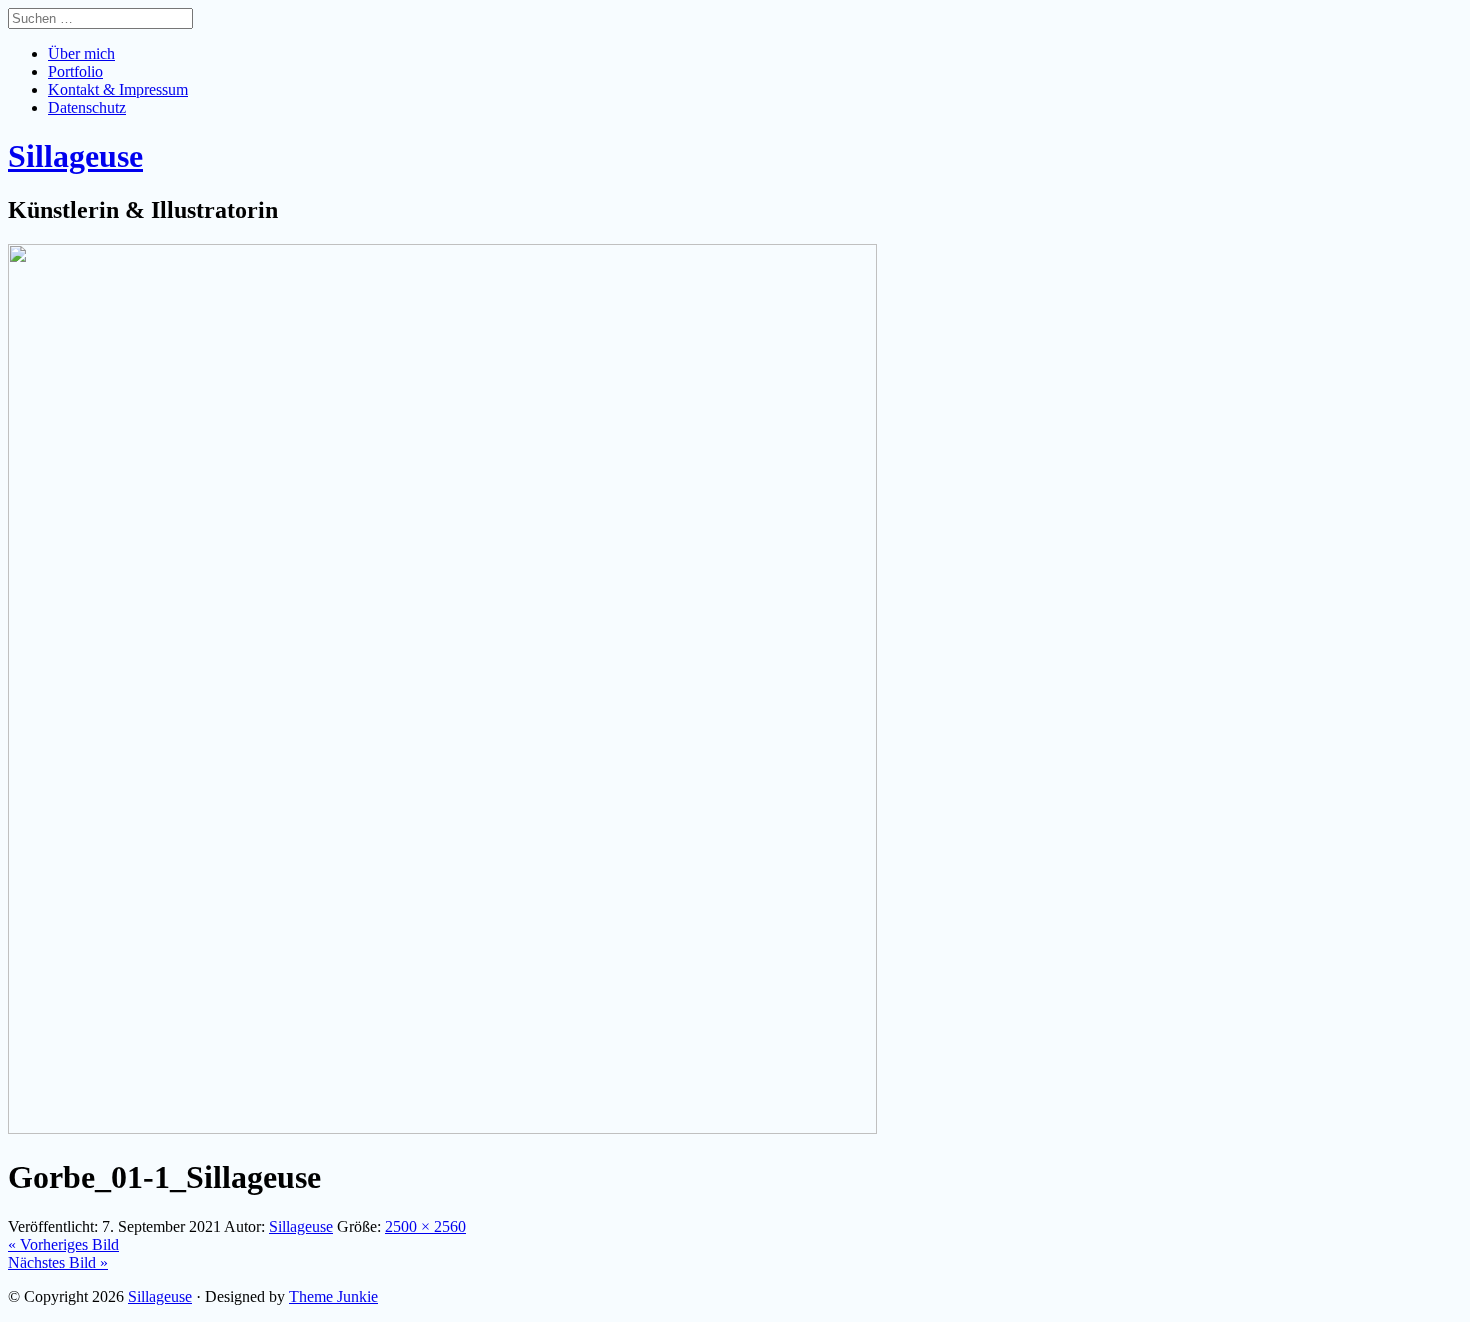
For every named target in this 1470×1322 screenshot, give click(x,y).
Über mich (81, 53)
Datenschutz (87, 107)
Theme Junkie (333, 1296)
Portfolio (75, 71)
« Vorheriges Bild (63, 1244)
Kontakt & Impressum (118, 89)
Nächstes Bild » (58, 1262)
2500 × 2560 (425, 1226)
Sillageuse (160, 1296)
